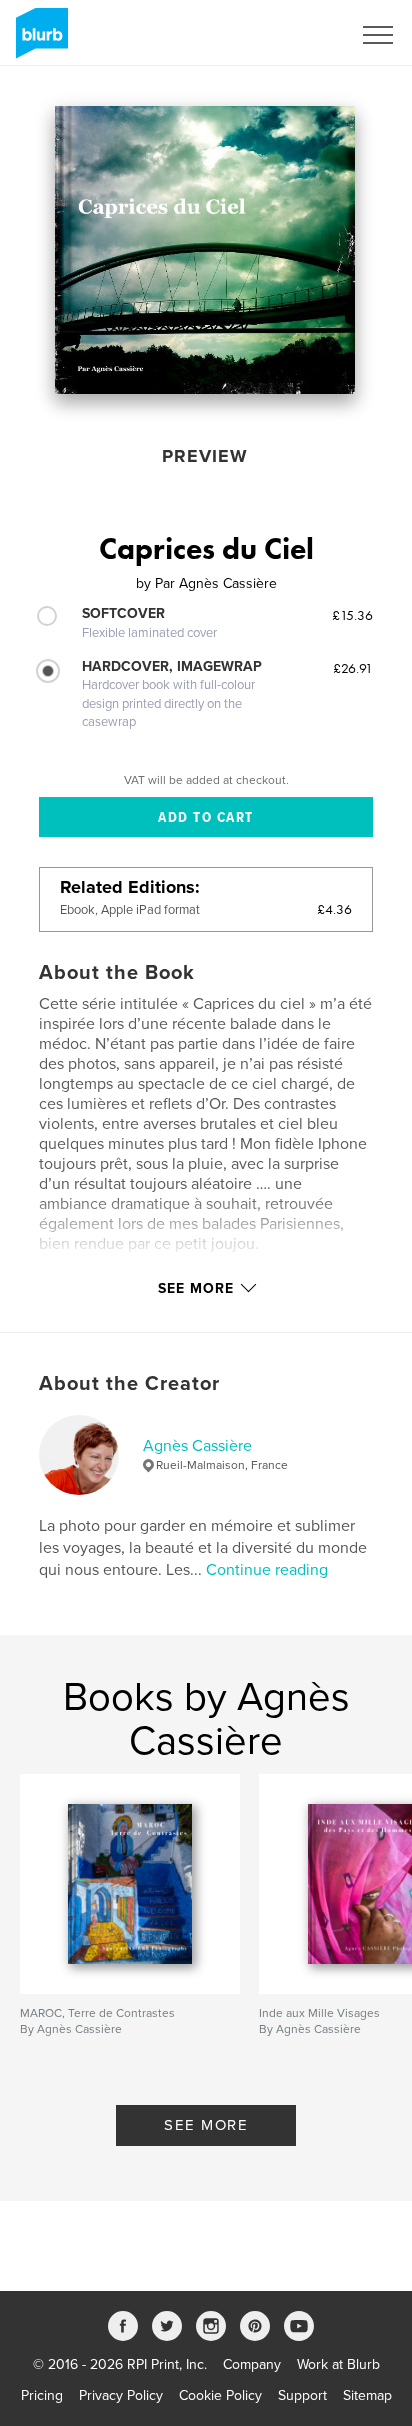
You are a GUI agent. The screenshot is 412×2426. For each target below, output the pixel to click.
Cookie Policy (220, 2395)
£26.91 (353, 668)
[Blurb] (38, 41)
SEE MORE (206, 2125)
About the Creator (129, 1384)
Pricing (42, 2395)
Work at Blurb (338, 2364)
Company (252, 2364)
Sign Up (300, 35)
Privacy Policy (121, 2395)
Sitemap (367, 2395)
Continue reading (267, 1570)
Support (302, 2395)
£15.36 (352, 615)
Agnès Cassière (197, 1446)
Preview (205, 456)
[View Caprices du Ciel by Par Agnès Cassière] (205, 250)
